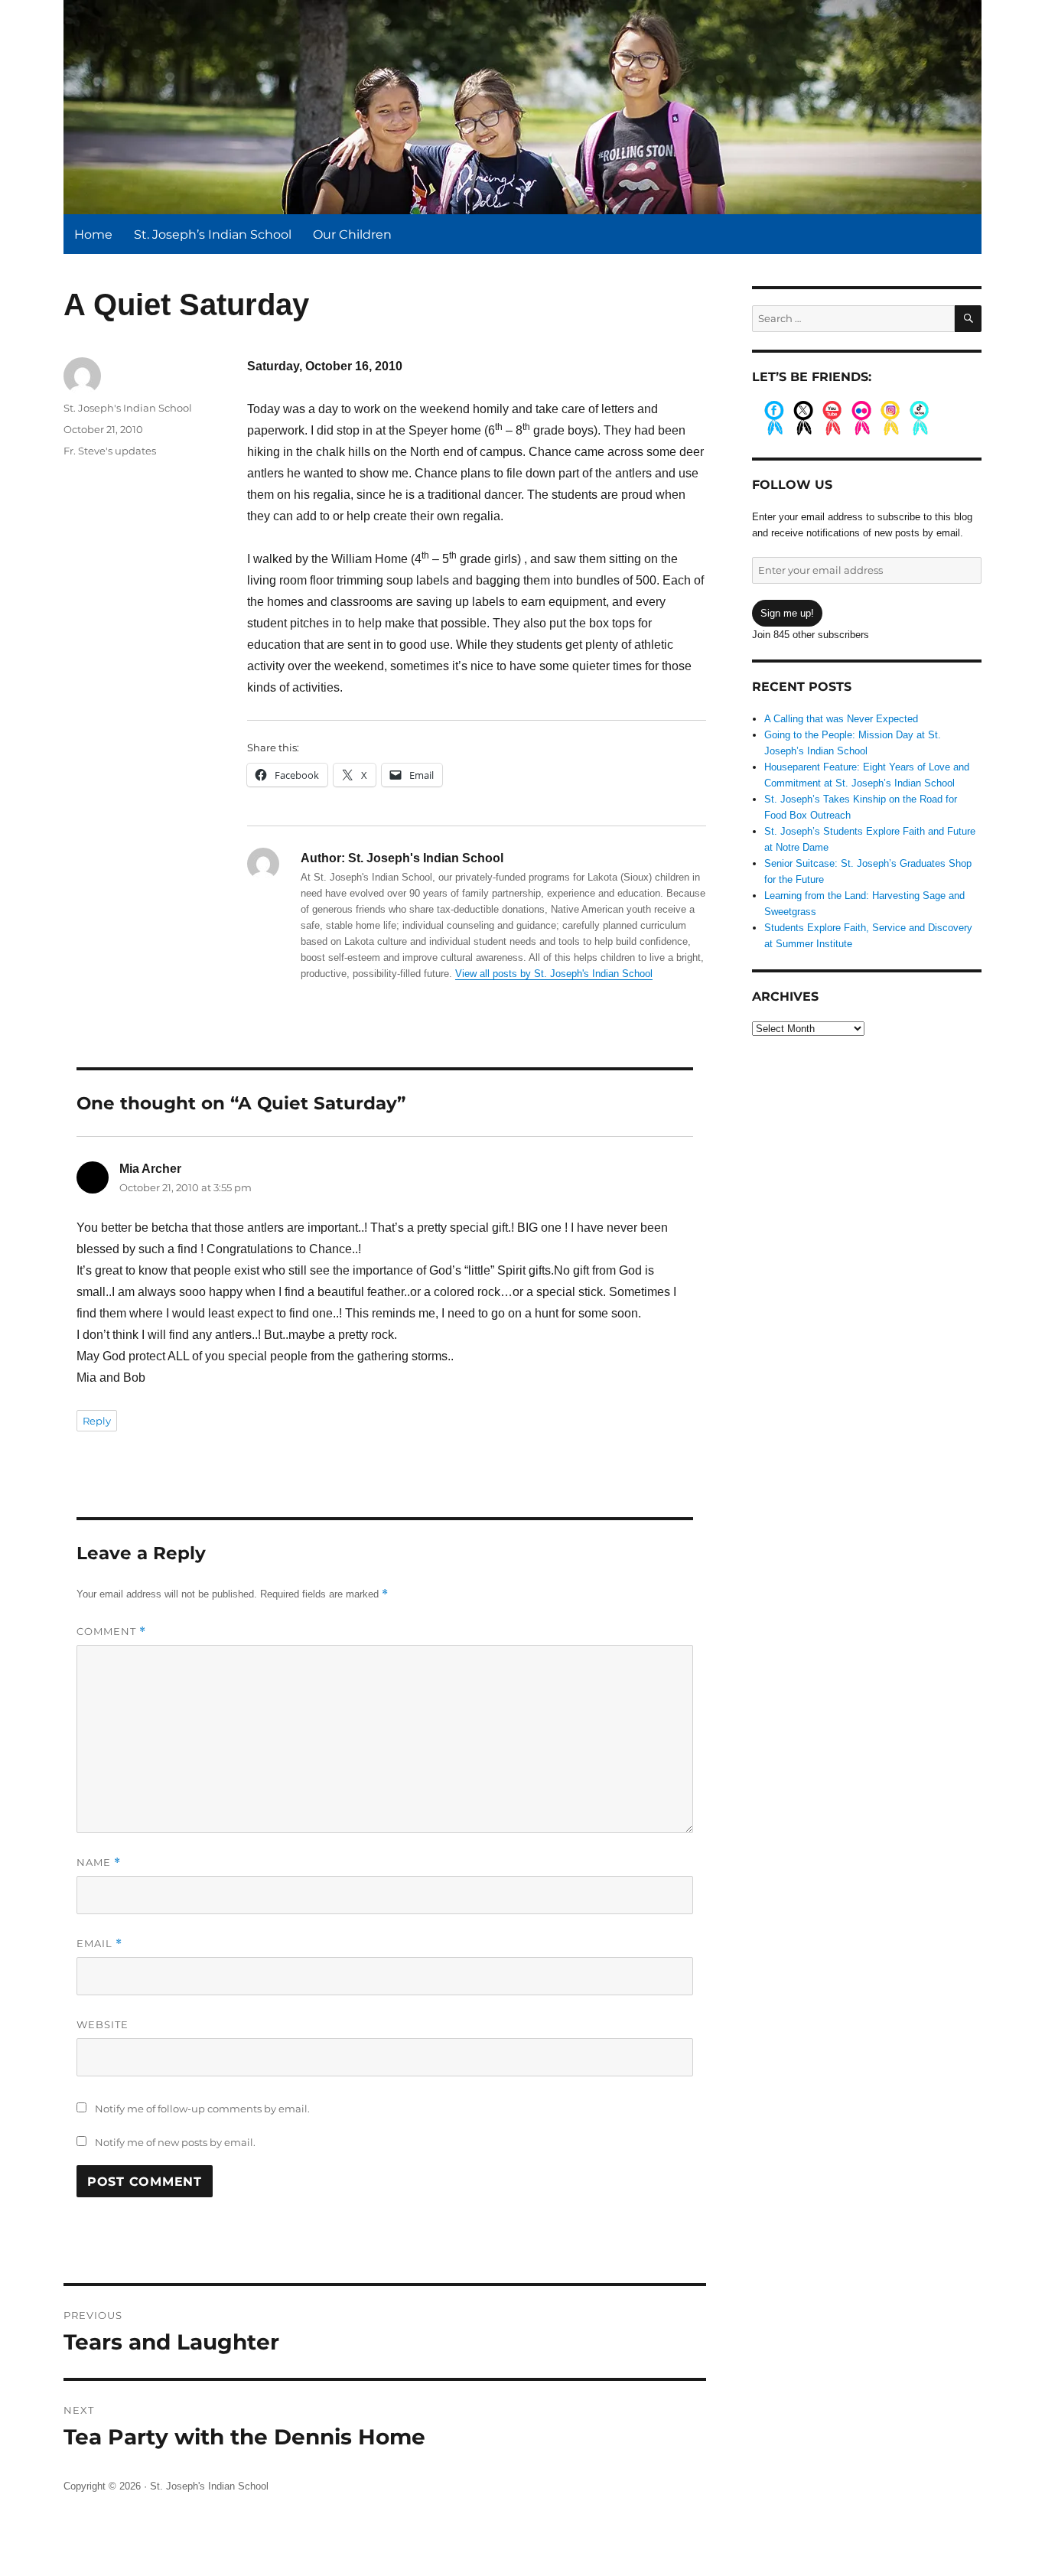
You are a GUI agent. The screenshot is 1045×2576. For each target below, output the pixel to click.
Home (93, 234)
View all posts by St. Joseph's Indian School (554, 974)
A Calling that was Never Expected (841, 719)
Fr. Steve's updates (110, 451)
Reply (97, 1421)
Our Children (352, 234)
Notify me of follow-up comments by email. (202, 2109)
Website (103, 2024)
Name (99, 1863)
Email (99, 1944)
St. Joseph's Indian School (128, 408)
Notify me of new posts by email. (175, 2142)
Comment (111, 1632)
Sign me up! (787, 613)
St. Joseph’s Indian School (213, 234)
